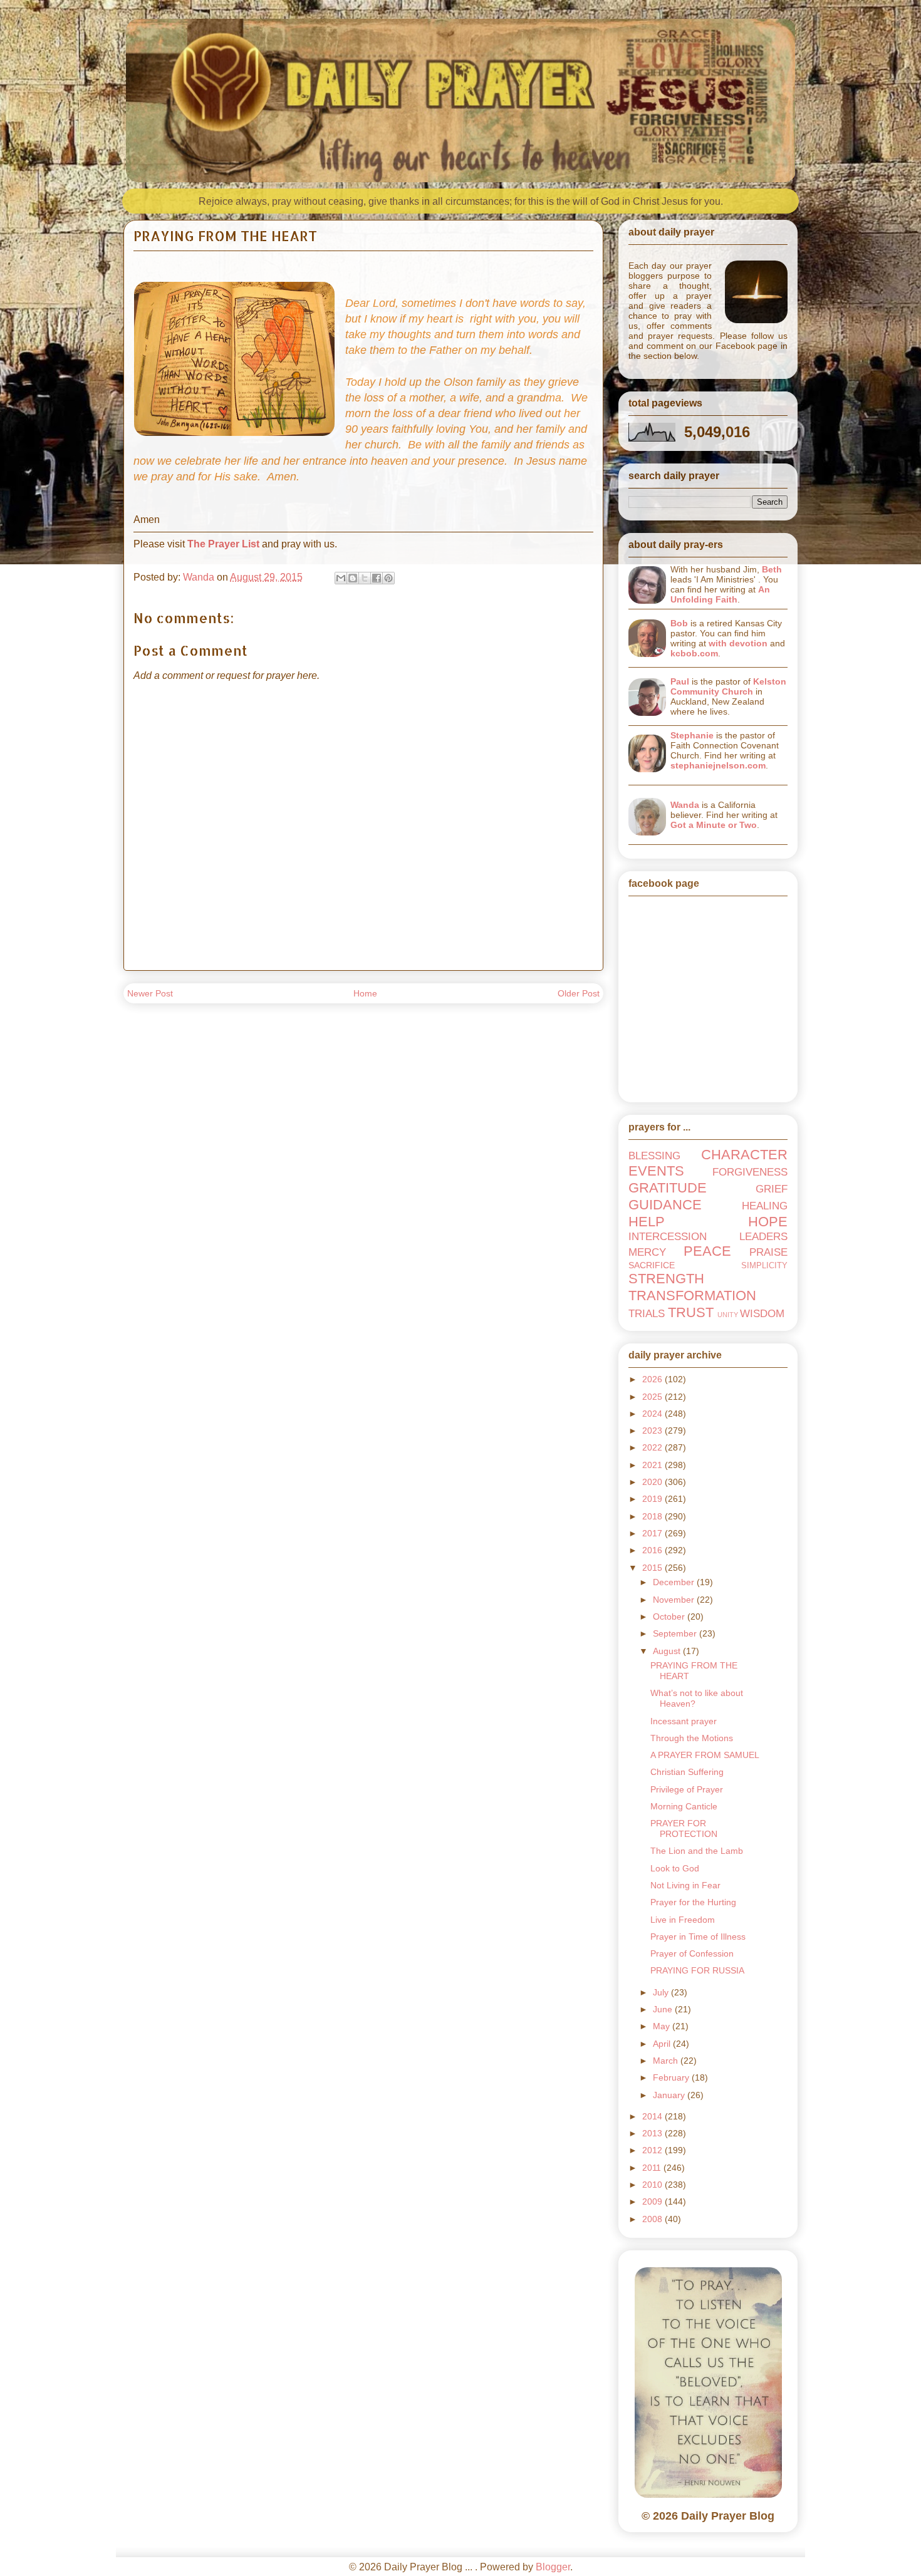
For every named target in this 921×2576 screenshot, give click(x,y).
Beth (772, 569)
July (662, 1992)
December (675, 1582)
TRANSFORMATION (692, 1296)
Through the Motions (692, 1738)
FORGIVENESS (750, 1172)
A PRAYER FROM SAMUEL (705, 1755)
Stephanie (692, 735)
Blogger (553, 2567)
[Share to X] (365, 578)
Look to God (675, 1868)
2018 (653, 1516)
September (676, 1633)
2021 (653, 1465)
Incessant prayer (684, 1721)
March (667, 2061)
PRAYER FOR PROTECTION (684, 1829)
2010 (653, 2185)
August (668, 1651)
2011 (653, 2168)
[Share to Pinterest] (388, 578)
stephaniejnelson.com (718, 765)
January (670, 2095)
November (675, 1600)
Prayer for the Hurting (693, 1902)
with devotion (738, 643)
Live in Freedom (683, 1920)
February (672, 2077)
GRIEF (772, 1189)
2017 (653, 1533)
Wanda (685, 805)
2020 (653, 1482)
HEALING (765, 1206)
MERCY (647, 1252)
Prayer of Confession (692, 1953)
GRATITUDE (668, 1188)
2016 (653, 1550)
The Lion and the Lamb (697, 1851)
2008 (653, 2219)
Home (365, 993)
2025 (653, 1397)
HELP (647, 1222)
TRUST (691, 1312)
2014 (653, 2116)
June (664, 2009)
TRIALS (647, 1314)
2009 (653, 2201)
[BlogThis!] (353, 578)
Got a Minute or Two (714, 825)
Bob (679, 623)
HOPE (768, 1222)
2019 (653, 1499)
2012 (653, 2150)
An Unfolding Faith (720, 594)
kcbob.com (694, 653)
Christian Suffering (687, 1772)
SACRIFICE (652, 1265)
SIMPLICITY (764, 1266)
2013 (653, 2133)
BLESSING (654, 1156)
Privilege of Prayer (687, 1789)
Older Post (579, 993)
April (663, 2044)
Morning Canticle (684, 1806)
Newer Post (150, 993)
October (670, 1616)
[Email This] (341, 578)
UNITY (728, 1315)
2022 (653, 1447)
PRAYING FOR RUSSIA (697, 1970)
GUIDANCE (665, 1205)
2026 (653, 1379)
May (663, 2026)
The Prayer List (223, 544)
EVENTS (656, 1171)
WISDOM (762, 1314)
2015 (653, 1568)
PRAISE (768, 1252)
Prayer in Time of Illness (698, 1937)
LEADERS (763, 1237)
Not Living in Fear (685, 1885)
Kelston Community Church (728, 686)
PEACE (707, 1251)
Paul (680, 681)
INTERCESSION (668, 1237)
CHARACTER (744, 1155)
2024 (653, 1414)
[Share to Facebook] (377, 578)
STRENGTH (666, 1279)
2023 (653, 1430)
